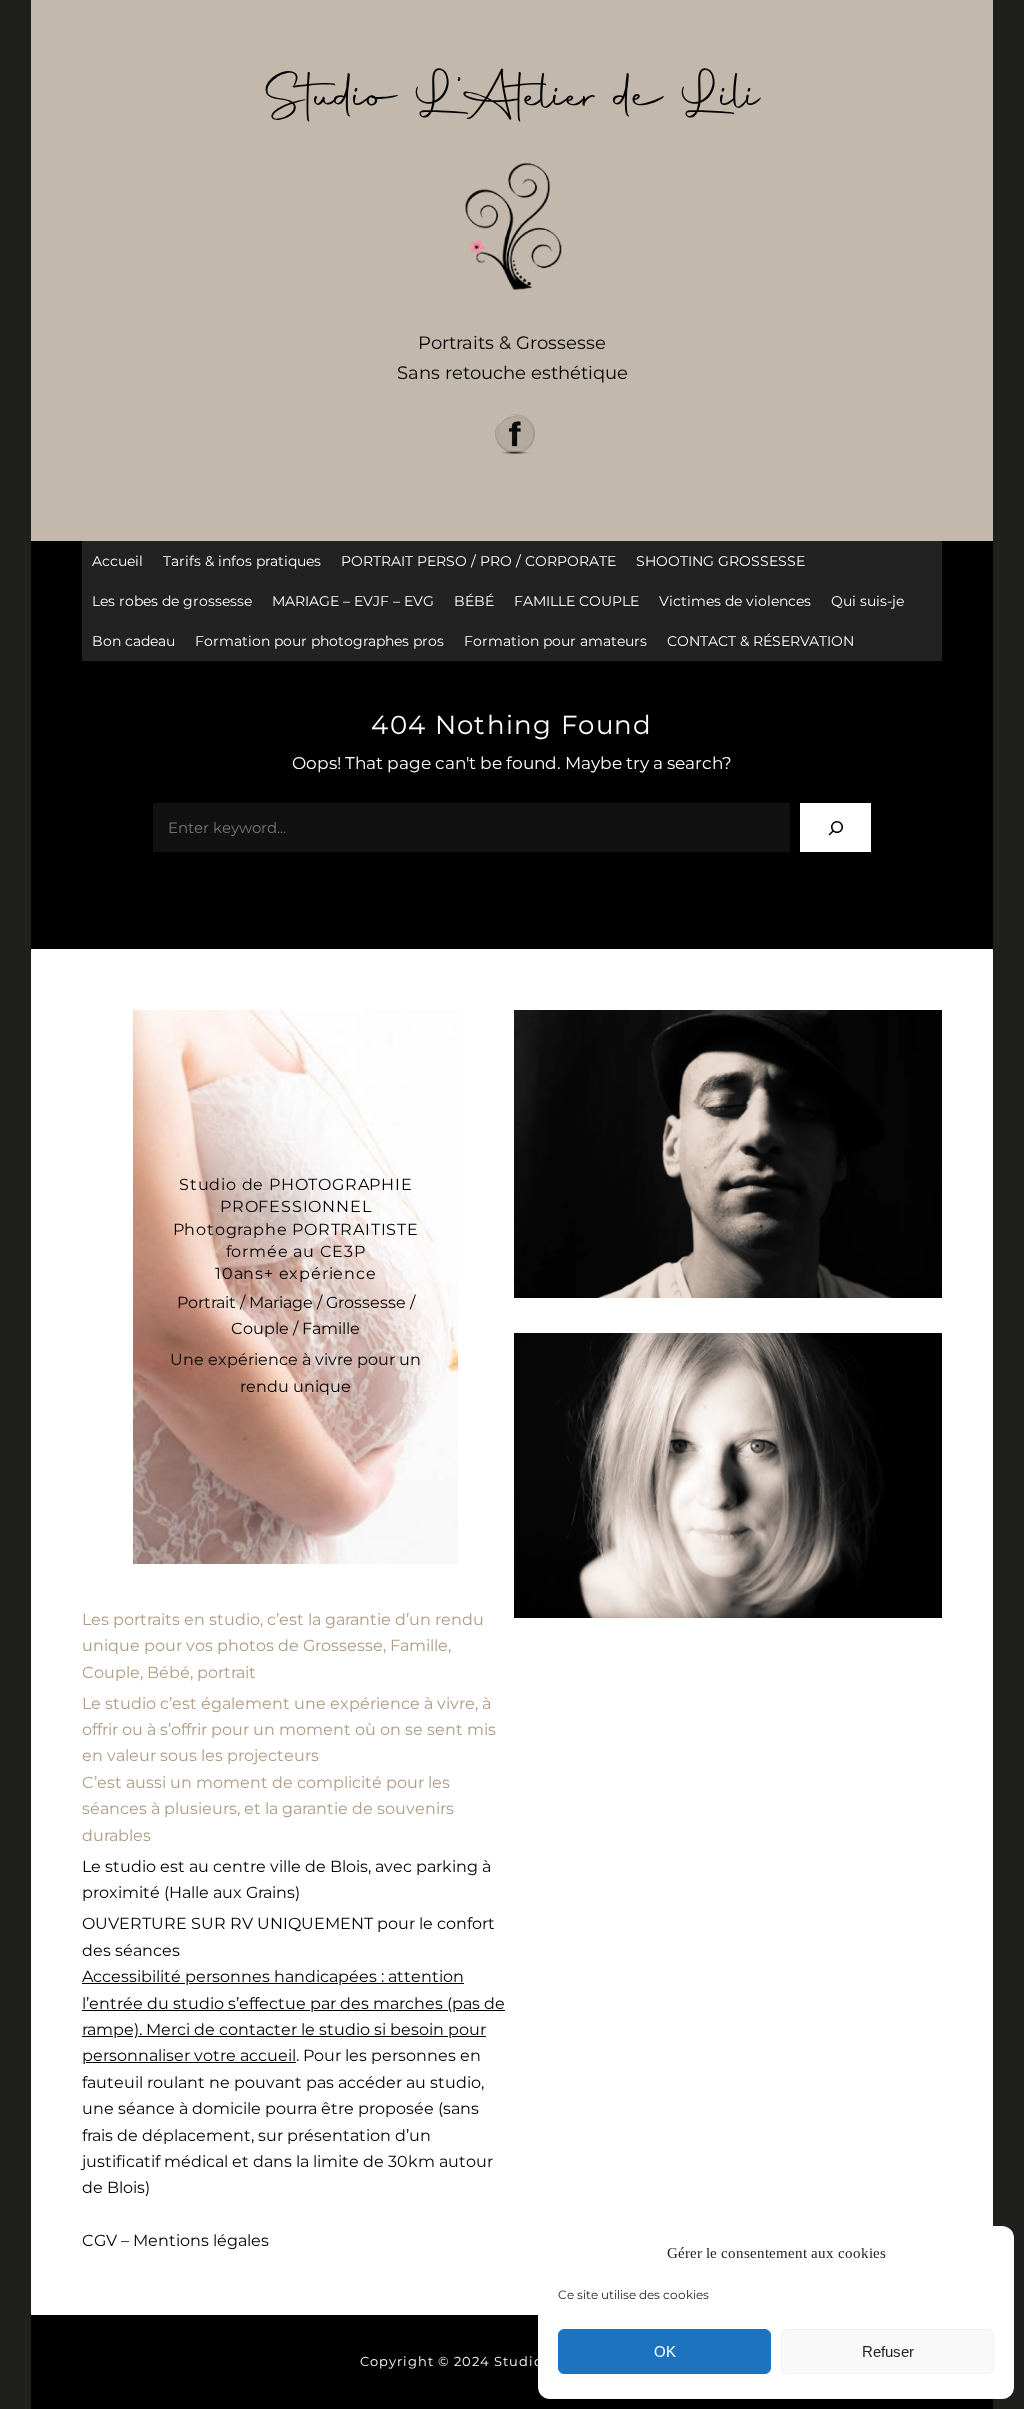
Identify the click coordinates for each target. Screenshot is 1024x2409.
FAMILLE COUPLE (576, 601)
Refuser (888, 2351)
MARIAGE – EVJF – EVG (353, 601)
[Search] (835, 827)
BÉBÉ (474, 601)
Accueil (117, 561)
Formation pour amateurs (555, 641)
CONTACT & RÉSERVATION (760, 641)
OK (665, 2351)
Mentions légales (201, 2240)
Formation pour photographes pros (319, 641)
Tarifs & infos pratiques (242, 561)
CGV (99, 2240)
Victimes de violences (735, 601)
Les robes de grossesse (172, 601)
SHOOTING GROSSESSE (720, 561)
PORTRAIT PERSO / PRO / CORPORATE (478, 561)
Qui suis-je (867, 601)
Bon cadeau (133, 641)
